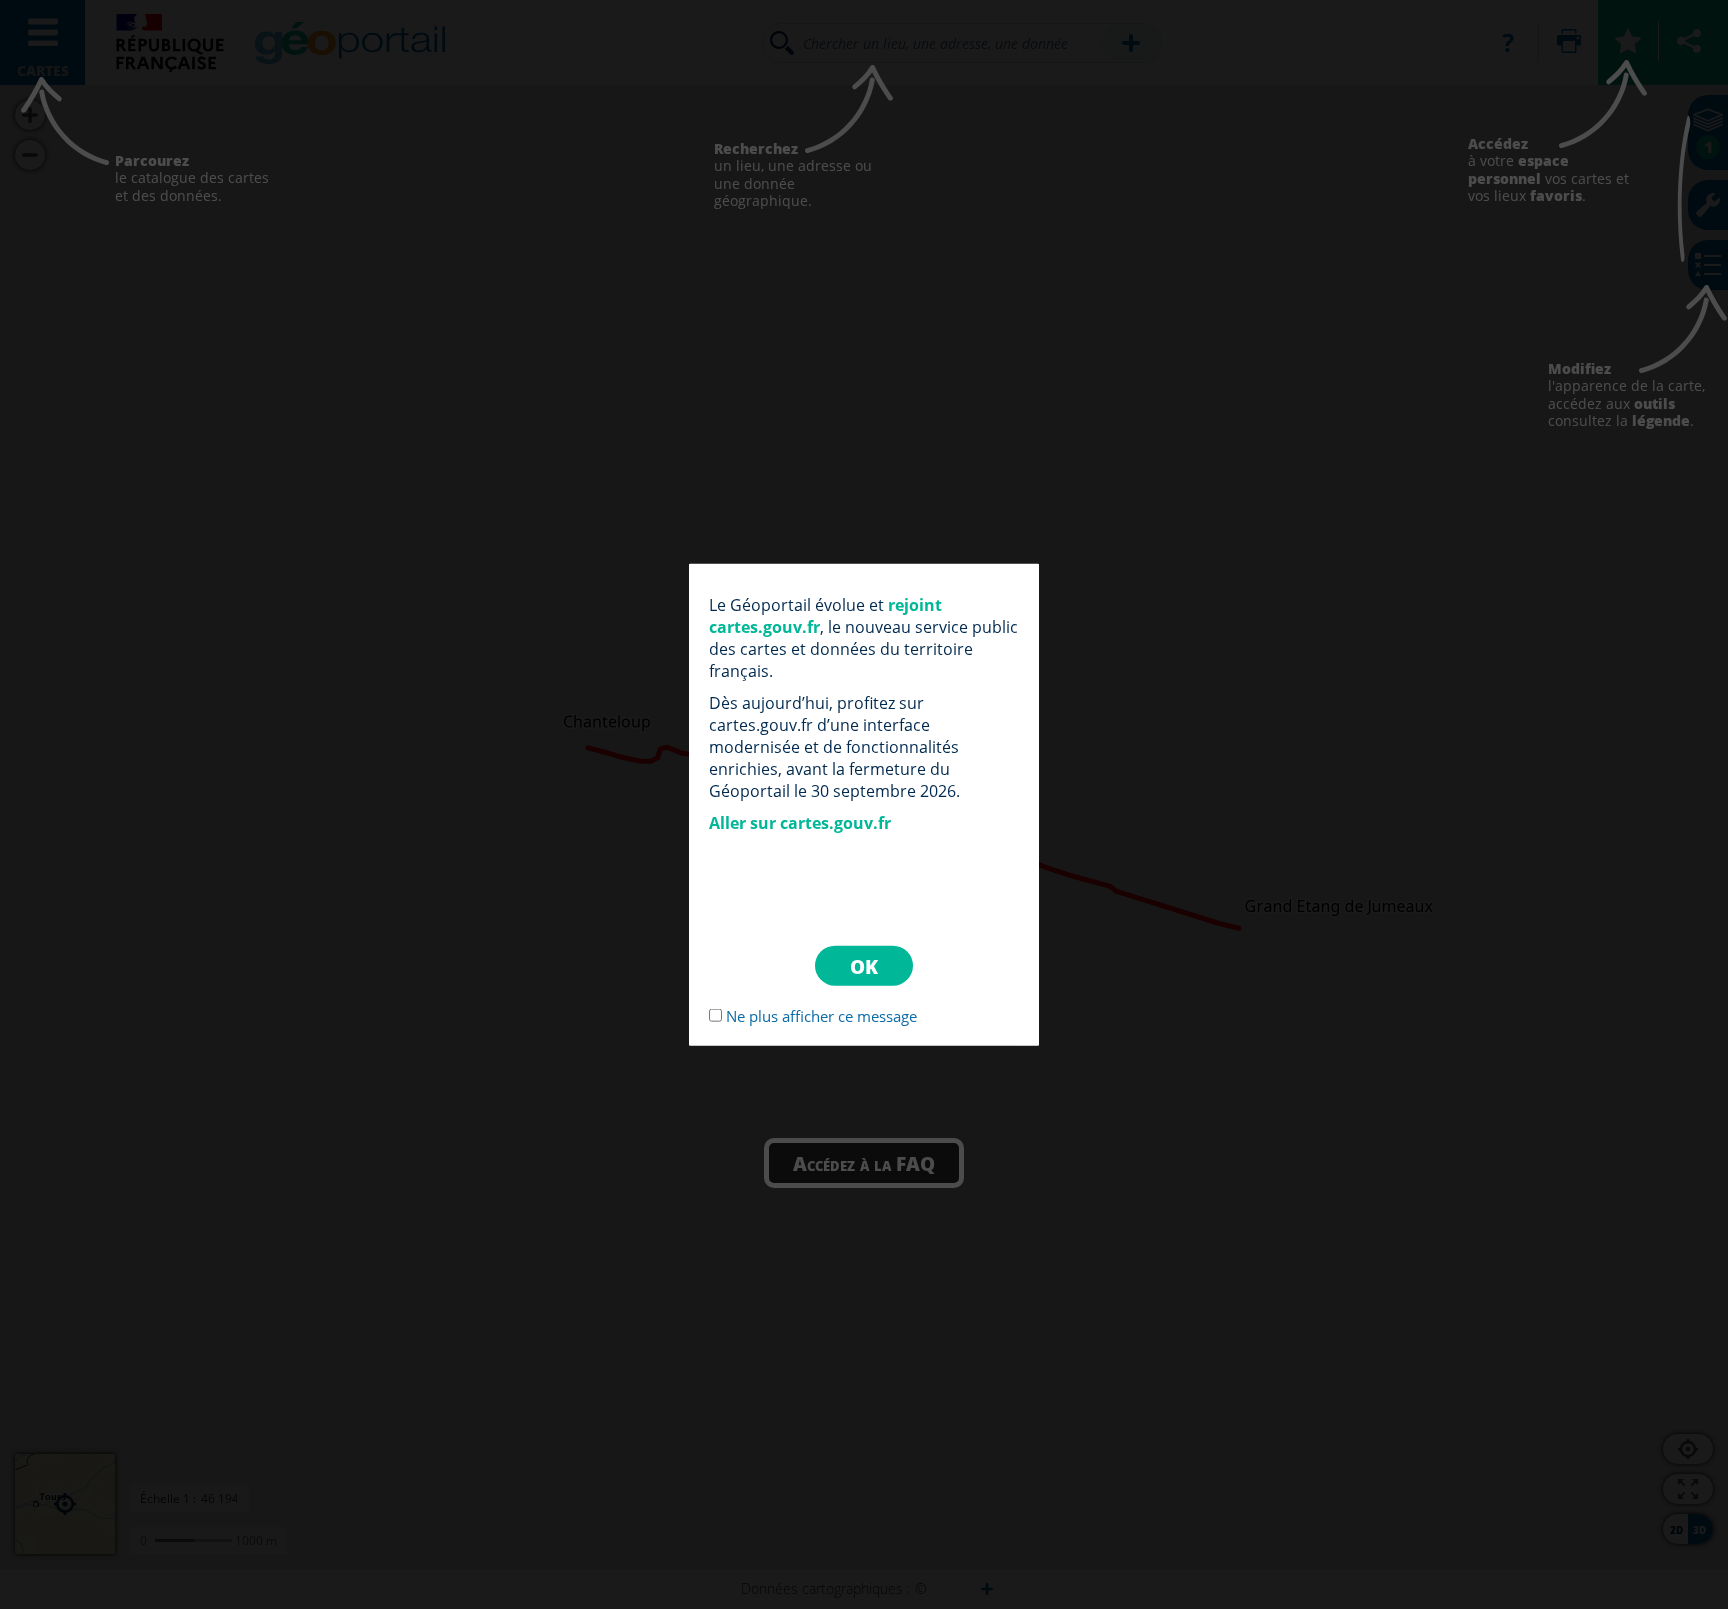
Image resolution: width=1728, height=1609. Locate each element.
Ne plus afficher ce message (821, 1016)
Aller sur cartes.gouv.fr (800, 822)
